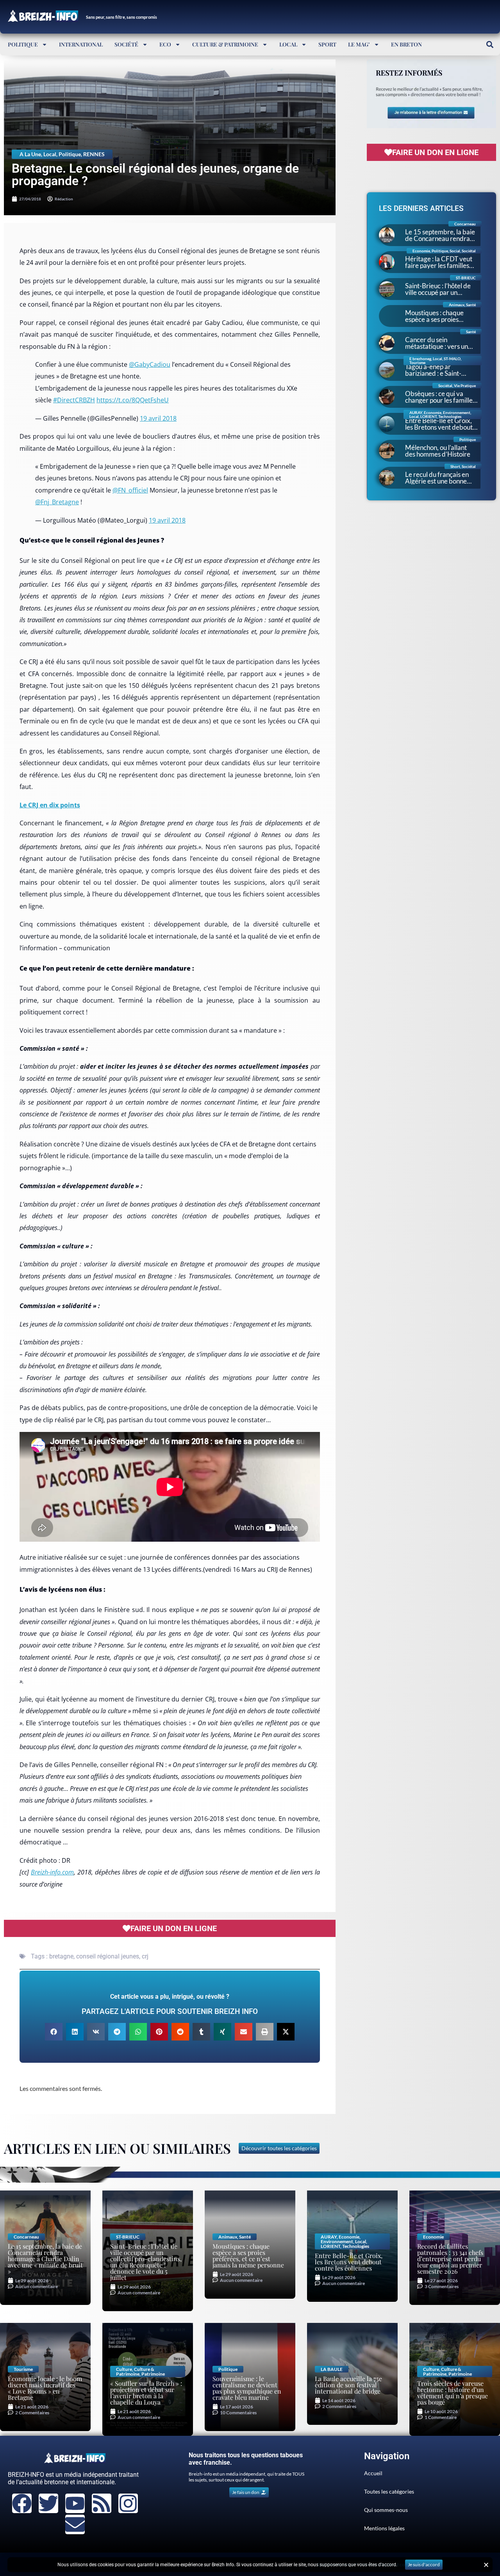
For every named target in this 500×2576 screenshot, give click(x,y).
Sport (327, 44)
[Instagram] (128, 2503)
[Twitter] (48, 2503)
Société (126, 44)
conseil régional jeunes (108, 1956)
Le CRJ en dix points (50, 805)
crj (145, 1956)
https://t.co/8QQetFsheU (133, 400)
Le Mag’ (359, 44)
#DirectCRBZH (74, 400)
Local (288, 44)
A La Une (30, 154)
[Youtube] (75, 2503)
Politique (23, 44)
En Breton (406, 44)
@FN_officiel (130, 490)
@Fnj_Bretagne (57, 502)
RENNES (94, 154)
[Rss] (102, 2503)
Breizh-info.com (52, 1872)
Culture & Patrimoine (225, 44)
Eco (165, 44)
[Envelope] (75, 2524)
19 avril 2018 (158, 418)
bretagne (61, 1956)
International (81, 44)
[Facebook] (22, 2503)
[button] (490, 44)
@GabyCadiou (150, 364)
